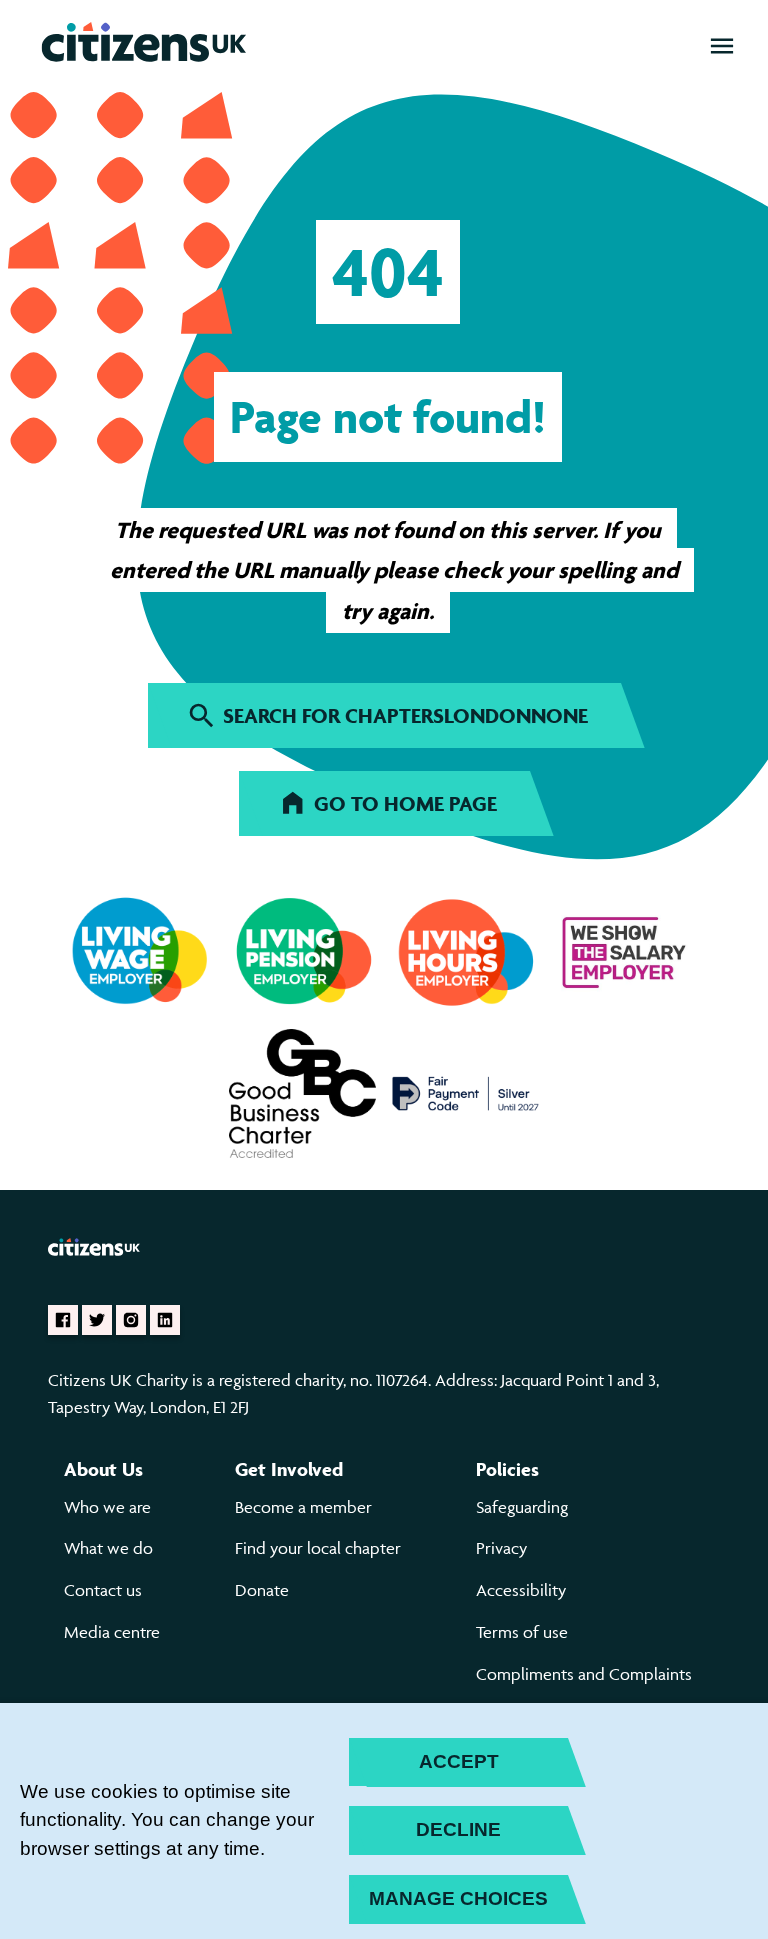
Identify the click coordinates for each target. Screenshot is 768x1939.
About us (103, 1469)
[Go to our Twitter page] (97, 1320)
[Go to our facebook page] (63, 1320)
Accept (459, 1761)
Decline (458, 1829)
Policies (507, 1469)
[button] (722, 46)
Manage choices (458, 1898)
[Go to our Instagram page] (131, 1320)
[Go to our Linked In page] (165, 1320)
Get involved (289, 1469)
